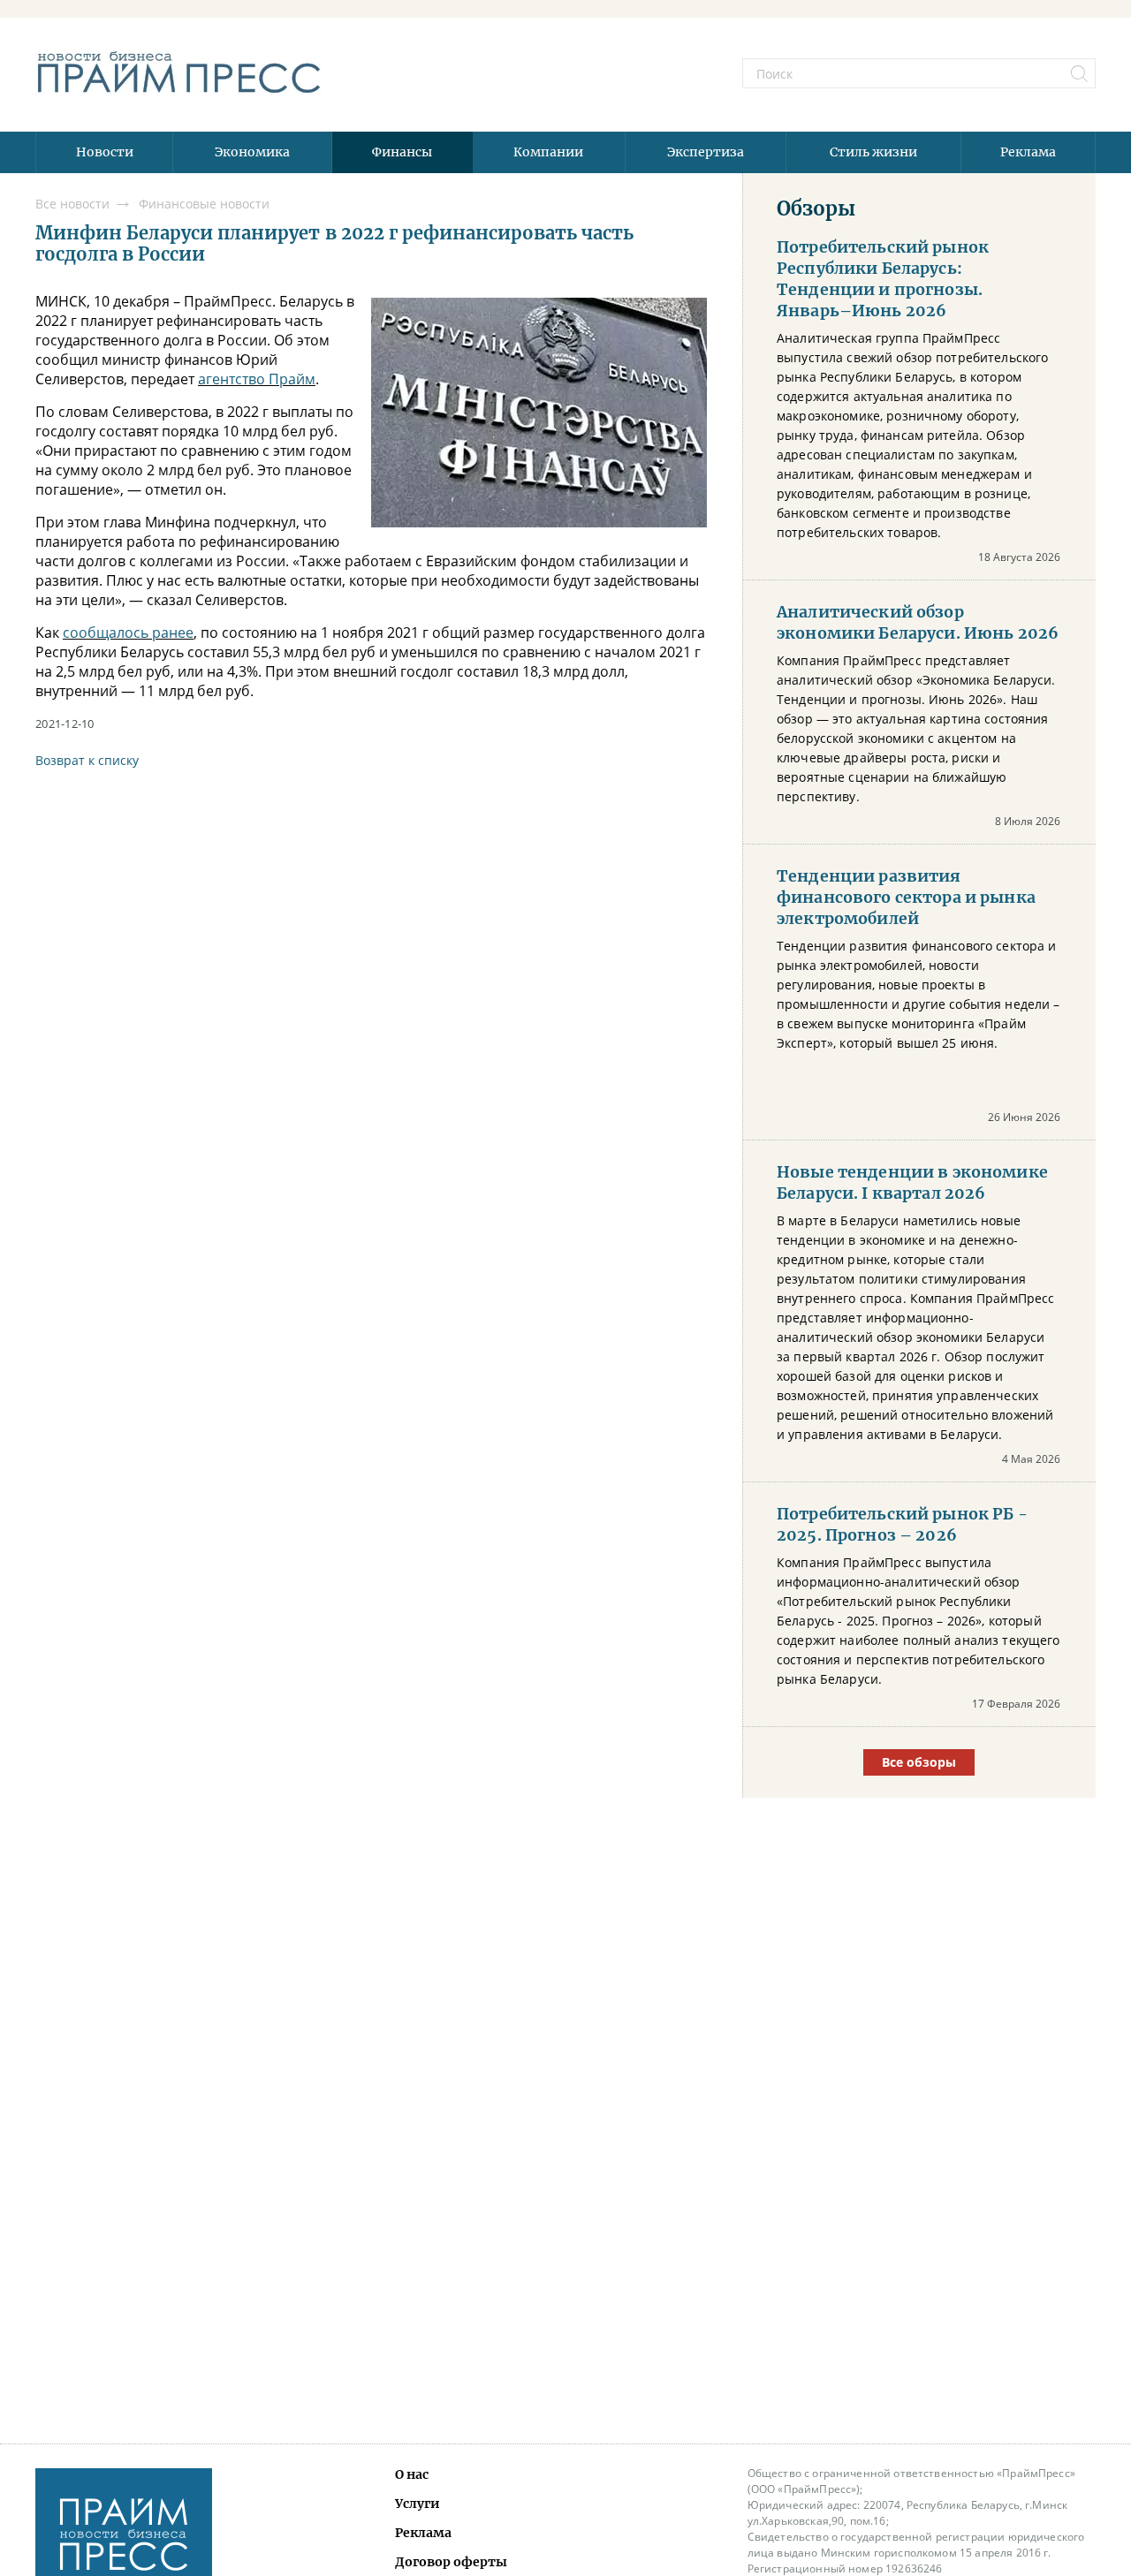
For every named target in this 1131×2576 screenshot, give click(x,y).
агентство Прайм (257, 379)
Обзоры (816, 208)
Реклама (1028, 152)
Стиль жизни (873, 152)
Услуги (417, 2504)
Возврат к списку (87, 760)
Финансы (402, 152)
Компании (548, 152)
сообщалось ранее (128, 633)
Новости (105, 152)
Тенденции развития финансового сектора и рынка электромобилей (906, 898)
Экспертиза (706, 152)
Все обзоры (919, 1762)
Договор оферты (451, 2562)
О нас (412, 2474)
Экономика (252, 152)
